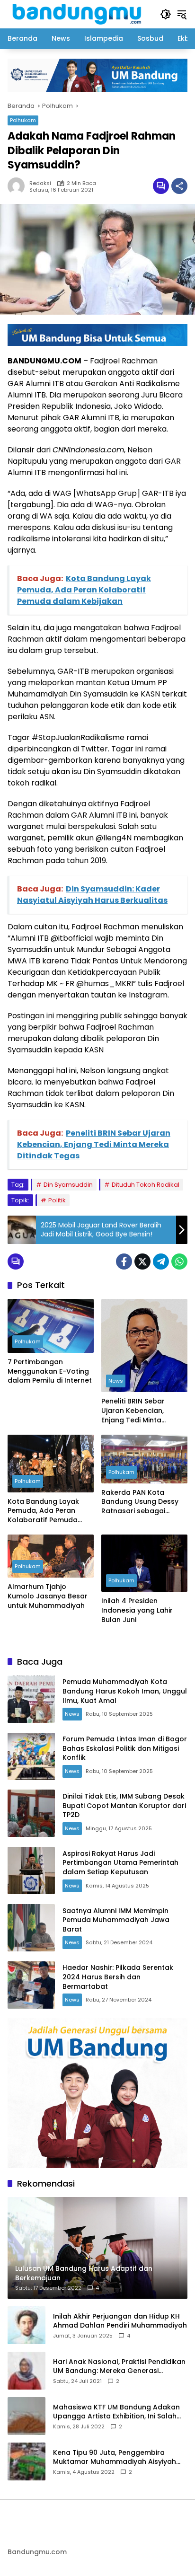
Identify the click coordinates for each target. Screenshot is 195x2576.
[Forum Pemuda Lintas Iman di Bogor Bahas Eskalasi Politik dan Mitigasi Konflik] (31, 1756)
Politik (57, 1200)
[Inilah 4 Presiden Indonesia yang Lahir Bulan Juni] (144, 1563)
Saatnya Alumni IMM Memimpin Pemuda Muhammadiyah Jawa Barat (116, 1920)
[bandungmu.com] (79, 14)
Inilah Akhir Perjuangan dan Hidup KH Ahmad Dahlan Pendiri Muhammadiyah (120, 2321)
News (116, 1381)
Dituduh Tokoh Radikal (146, 1185)
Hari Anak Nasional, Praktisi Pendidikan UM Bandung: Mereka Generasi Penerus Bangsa (119, 2367)
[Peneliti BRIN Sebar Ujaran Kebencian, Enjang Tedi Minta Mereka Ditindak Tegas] (144, 1346)
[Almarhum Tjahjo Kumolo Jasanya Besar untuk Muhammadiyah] (51, 1556)
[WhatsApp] (179, 1262)
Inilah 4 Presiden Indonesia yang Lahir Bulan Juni (137, 1610)
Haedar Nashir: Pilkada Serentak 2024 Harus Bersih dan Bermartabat (118, 1977)
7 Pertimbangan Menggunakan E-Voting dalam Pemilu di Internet (50, 1371)
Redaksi (40, 183)
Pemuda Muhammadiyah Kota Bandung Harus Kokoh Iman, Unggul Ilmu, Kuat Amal (125, 1691)
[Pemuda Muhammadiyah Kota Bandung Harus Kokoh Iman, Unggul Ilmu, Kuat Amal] (31, 1699)
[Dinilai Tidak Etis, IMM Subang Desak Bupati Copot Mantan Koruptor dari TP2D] (31, 1813)
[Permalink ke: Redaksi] (18, 186)
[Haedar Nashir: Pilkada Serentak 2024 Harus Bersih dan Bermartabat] (31, 1985)
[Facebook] (124, 1262)
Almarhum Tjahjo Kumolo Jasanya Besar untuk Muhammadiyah (48, 1596)
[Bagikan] (179, 186)
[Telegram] (161, 1262)
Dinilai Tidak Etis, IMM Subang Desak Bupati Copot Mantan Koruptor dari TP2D (124, 1805)
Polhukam (23, 120)
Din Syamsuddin (68, 1185)
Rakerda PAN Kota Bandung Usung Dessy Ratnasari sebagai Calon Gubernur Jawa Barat (140, 1502)
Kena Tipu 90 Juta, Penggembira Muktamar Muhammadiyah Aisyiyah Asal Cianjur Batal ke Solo (115, 2457)
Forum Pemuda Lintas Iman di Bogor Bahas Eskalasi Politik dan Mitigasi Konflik (125, 1748)
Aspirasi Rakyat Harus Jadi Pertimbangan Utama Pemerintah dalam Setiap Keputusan (120, 1863)
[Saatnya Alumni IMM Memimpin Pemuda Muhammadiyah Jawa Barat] (31, 1928)
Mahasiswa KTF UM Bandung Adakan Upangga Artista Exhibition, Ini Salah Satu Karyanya (116, 2412)
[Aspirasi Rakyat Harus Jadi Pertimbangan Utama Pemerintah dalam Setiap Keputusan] (31, 1870)
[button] (166, 14)
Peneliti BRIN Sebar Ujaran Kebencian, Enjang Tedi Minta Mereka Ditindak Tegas (141, 1411)
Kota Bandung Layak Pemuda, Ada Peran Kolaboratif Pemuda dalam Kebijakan (43, 1511)
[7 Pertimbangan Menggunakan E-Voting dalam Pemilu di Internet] (51, 1326)
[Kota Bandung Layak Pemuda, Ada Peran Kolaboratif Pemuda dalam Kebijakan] (51, 1463)
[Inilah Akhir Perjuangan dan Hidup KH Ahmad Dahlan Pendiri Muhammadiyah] (27, 2325)
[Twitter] (142, 1262)
